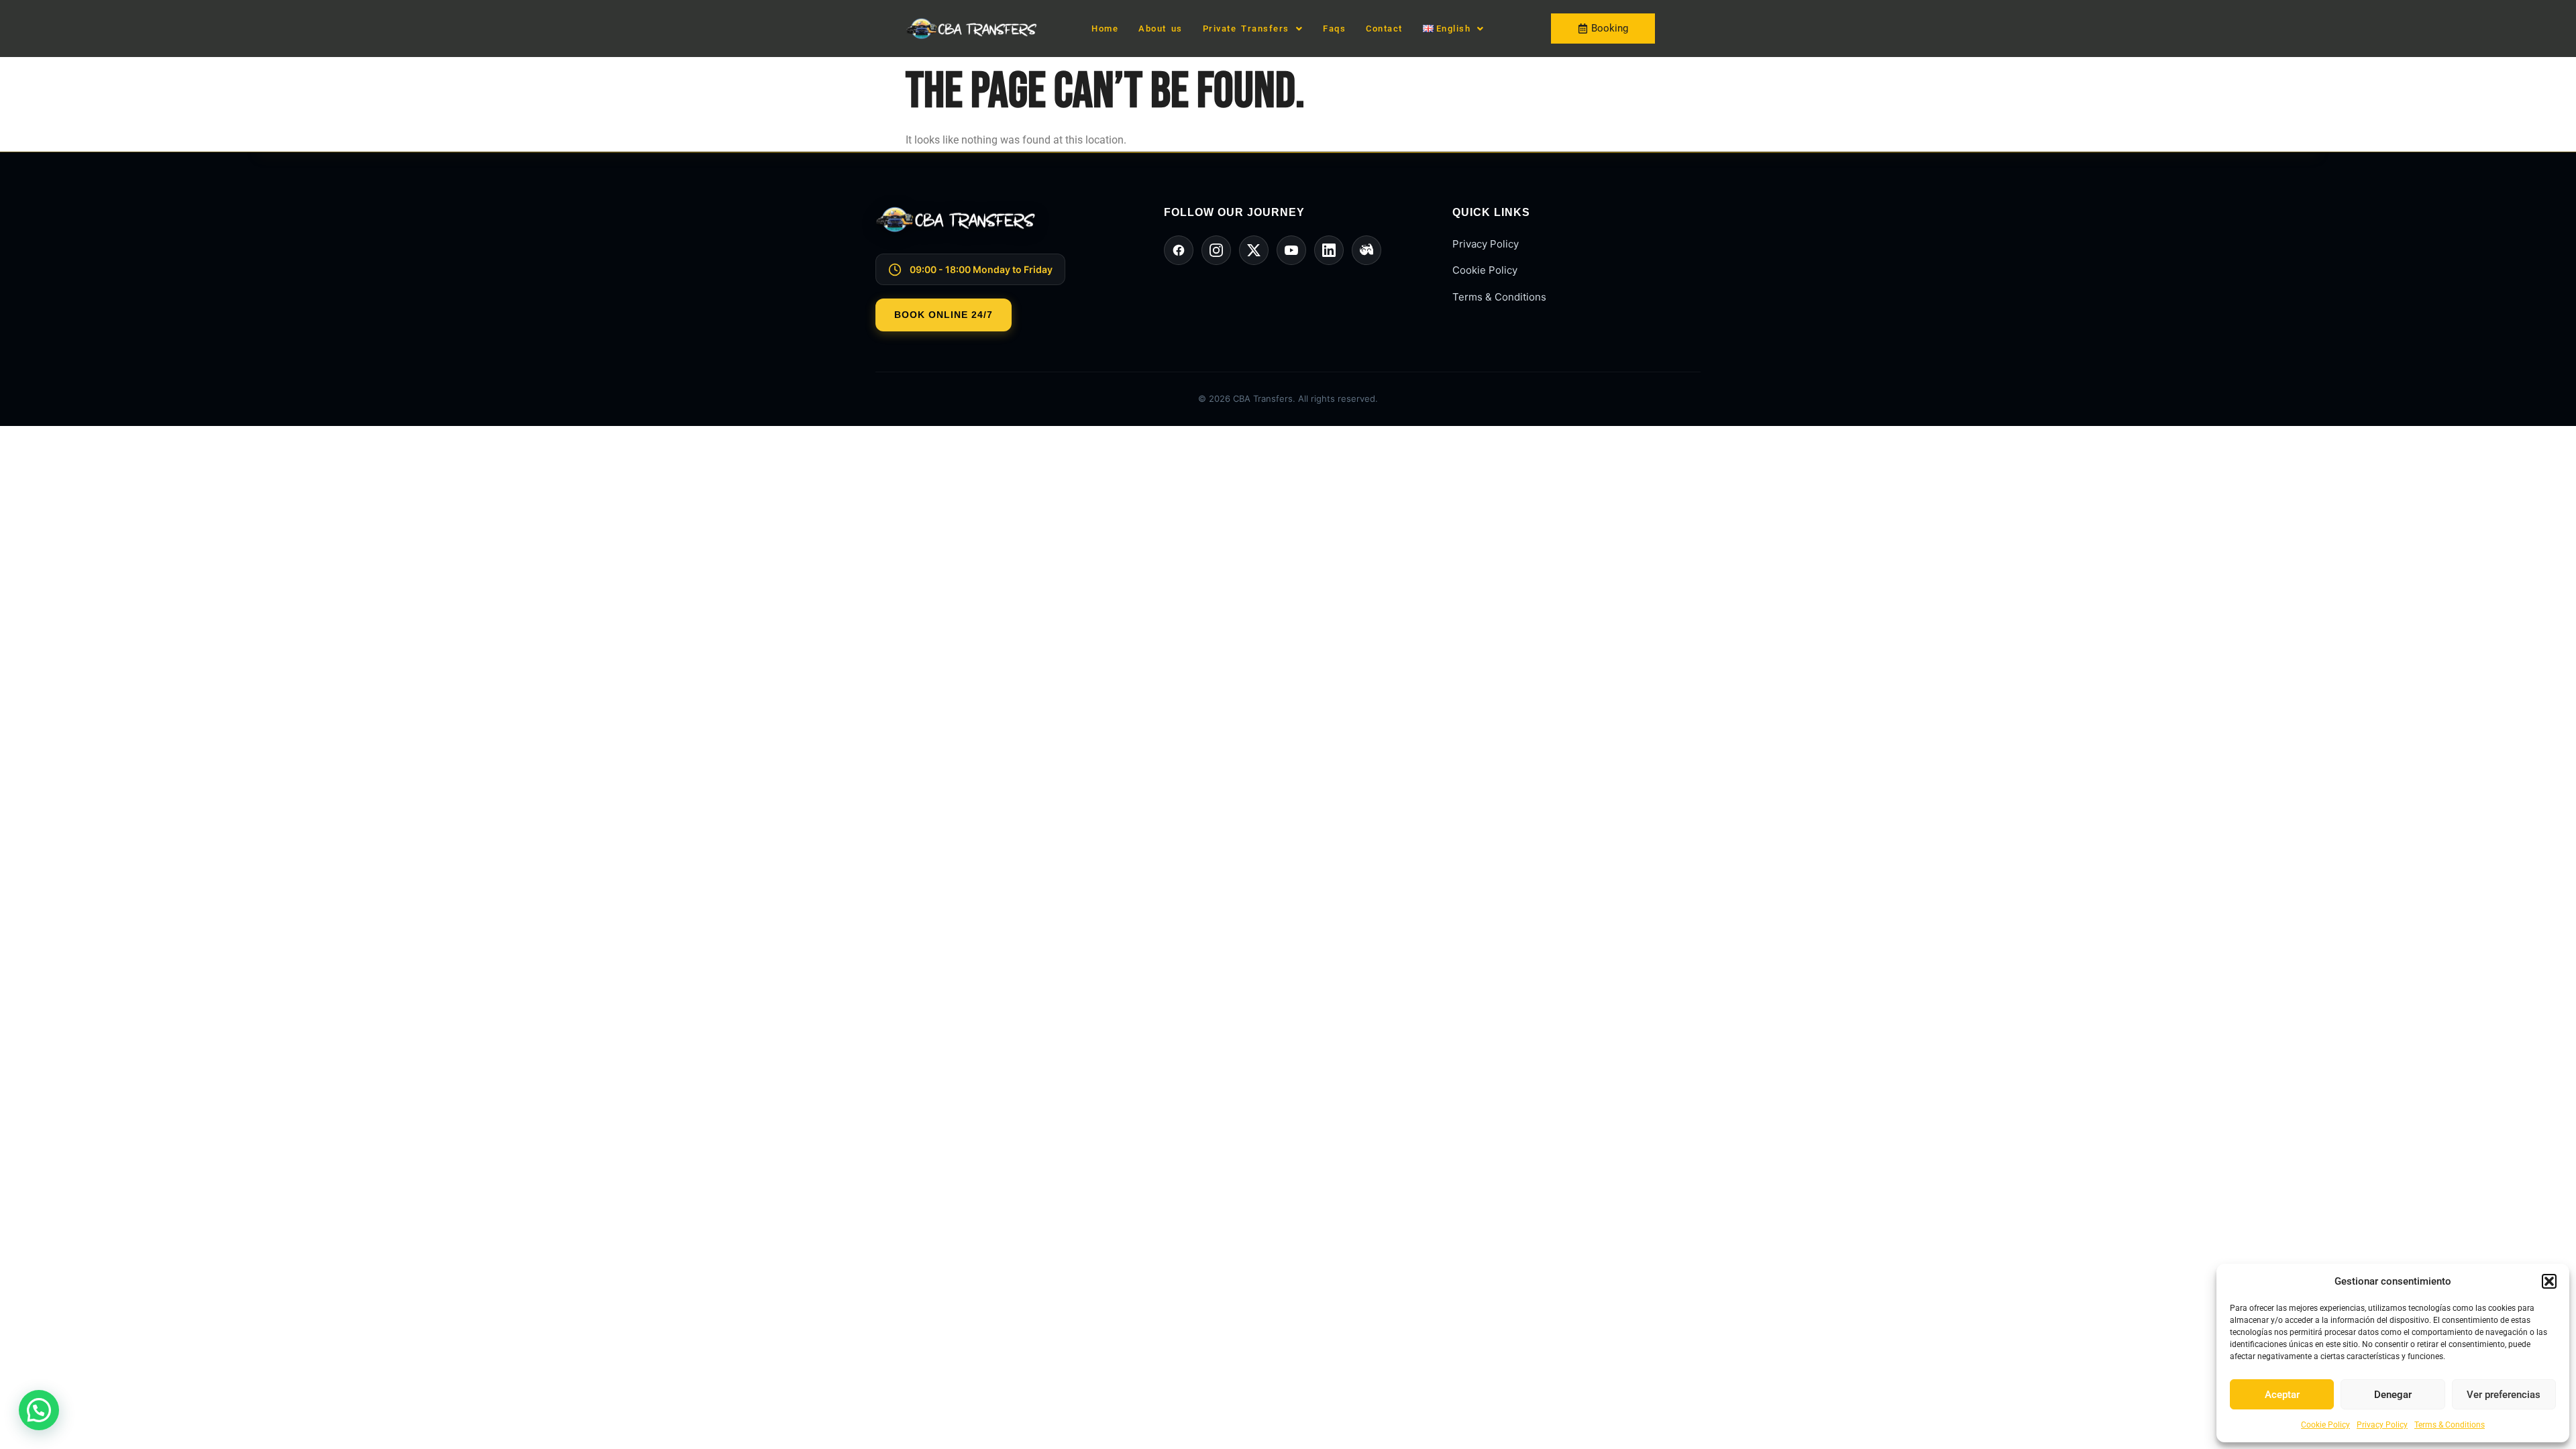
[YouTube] (1291, 250)
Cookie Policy (2325, 1425)
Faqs (1334, 29)
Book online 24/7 (944, 315)
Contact (1384, 29)
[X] (1254, 250)
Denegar (2393, 1395)
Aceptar (2282, 1395)
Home (1105, 29)
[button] (2549, 1281)
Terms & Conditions (2450, 1425)
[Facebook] (1179, 250)
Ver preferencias (2504, 1395)
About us (1161, 29)
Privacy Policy (2382, 1425)
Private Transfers (1246, 29)
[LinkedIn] (1329, 250)
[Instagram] (1216, 250)
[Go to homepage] (1000, 230)
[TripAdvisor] (1366, 250)
